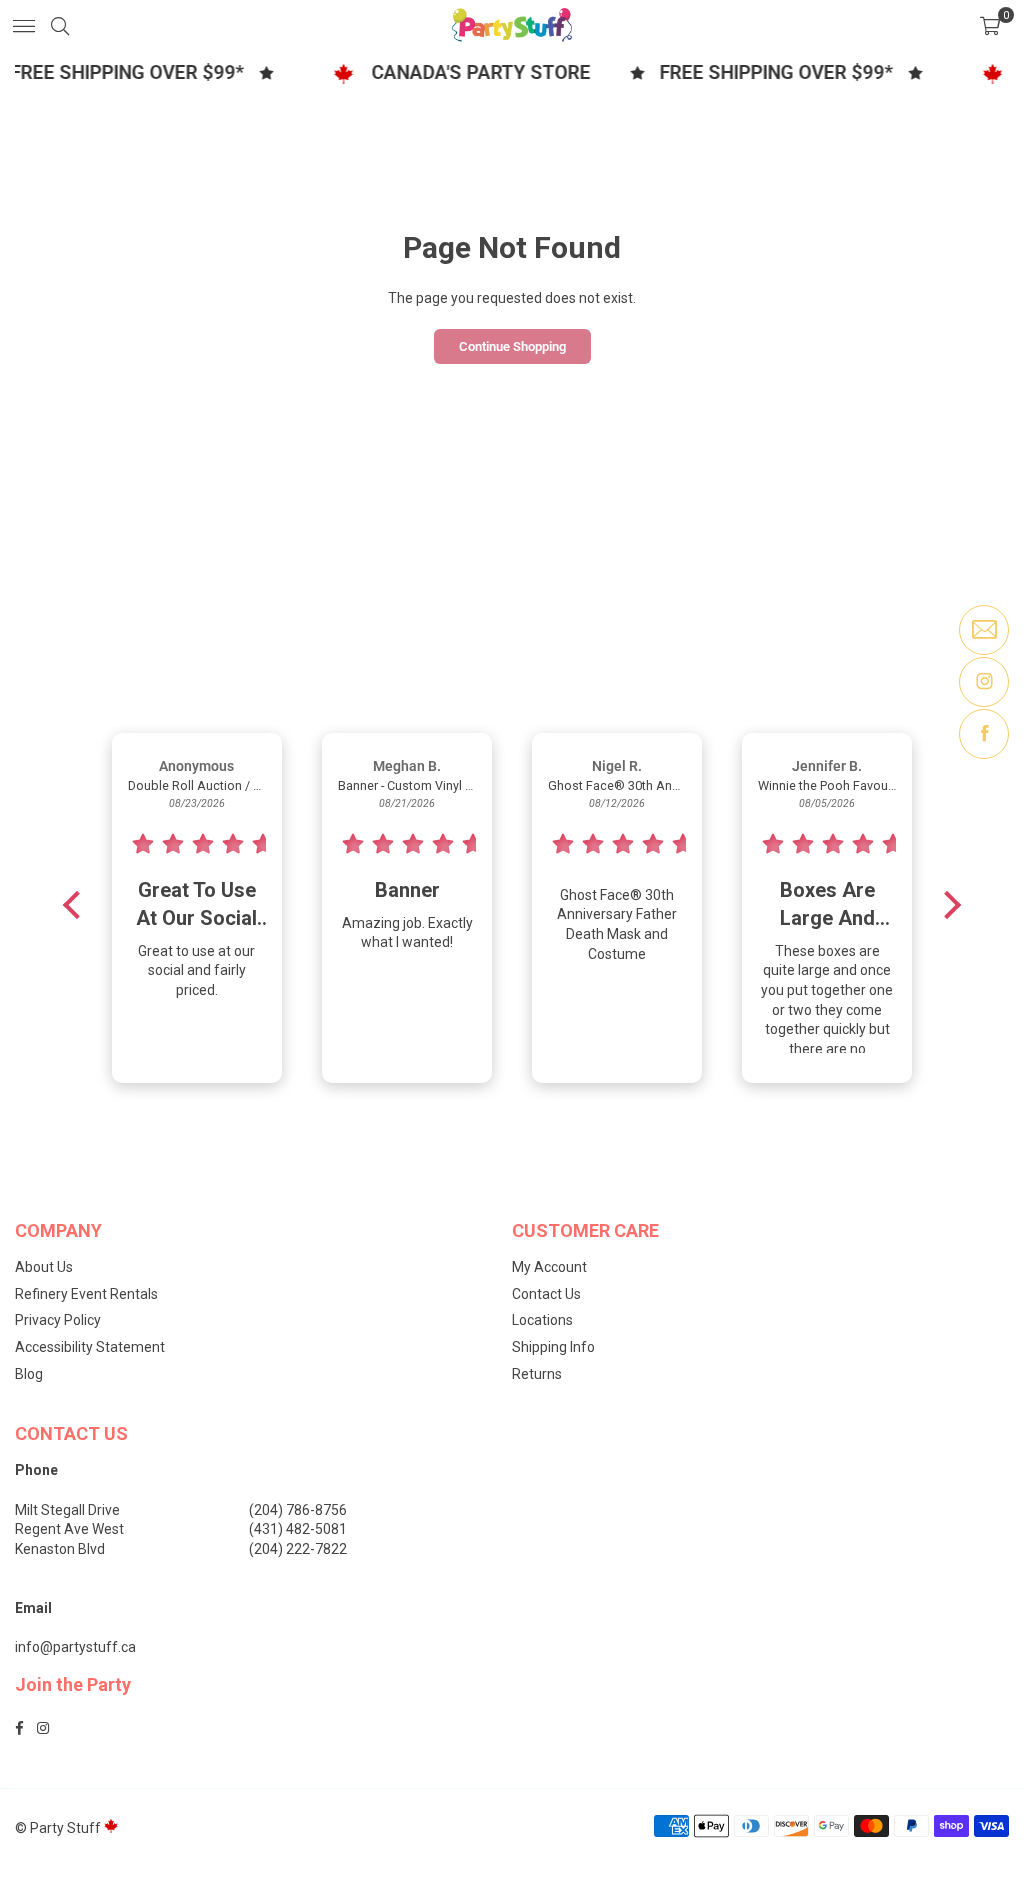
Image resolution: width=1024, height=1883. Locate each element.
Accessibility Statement (90, 1347)
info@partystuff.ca (75, 1647)
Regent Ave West (69, 1529)
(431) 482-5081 (298, 1529)
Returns (537, 1374)
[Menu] (24, 25)
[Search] (60, 25)
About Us (44, 1267)
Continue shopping (512, 346)
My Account (549, 1267)
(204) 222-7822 (298, 1549)
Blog (29, 1374)
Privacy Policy (58, 1320)
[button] (990, 25)
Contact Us (546, 1294)
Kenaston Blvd (60, 1549)
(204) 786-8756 (298, 1510)
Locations (542, 1320)
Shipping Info (553, 1347)
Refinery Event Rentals (86, 1294)
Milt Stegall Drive (67, 1510)
